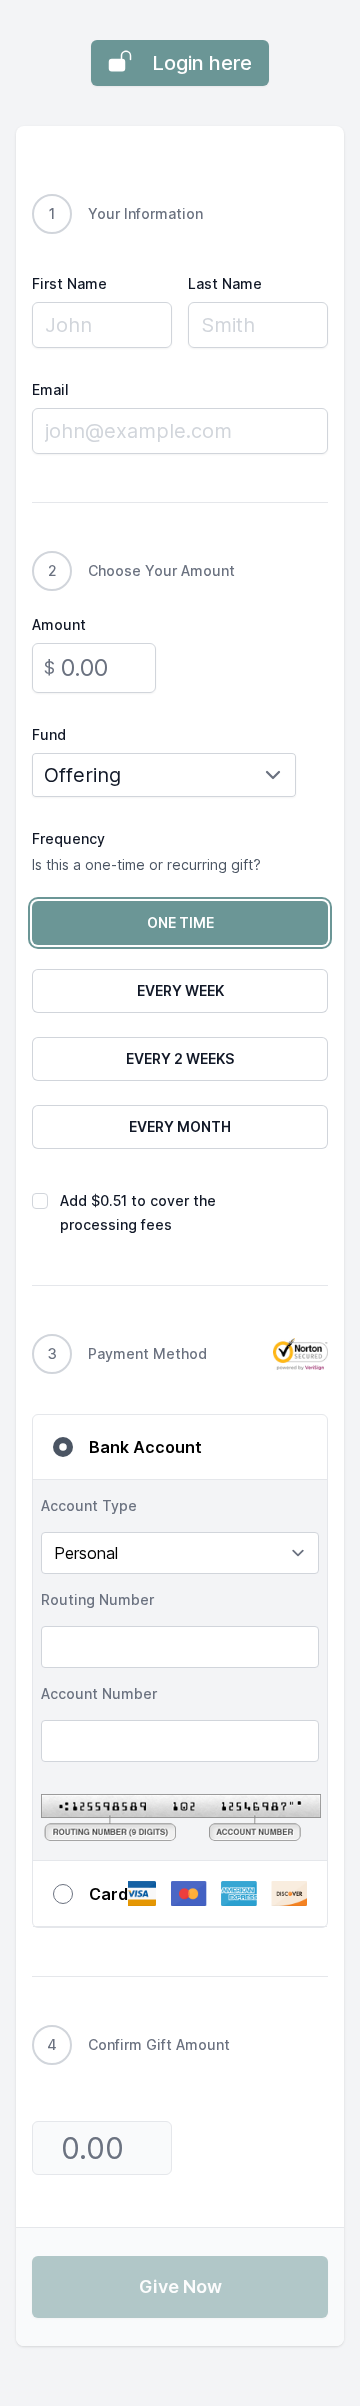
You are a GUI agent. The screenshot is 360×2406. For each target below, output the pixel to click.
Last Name (225, 283)
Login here (202, 63)
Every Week (180, 990)
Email (50, 389)
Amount (59, 624)
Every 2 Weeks (180, 1058)
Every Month (180, 1126)
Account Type (89, 1505)
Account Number (99, 1693)
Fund (49, 734)
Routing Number (97, 1599)
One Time (180, 922)
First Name (69, 283)
